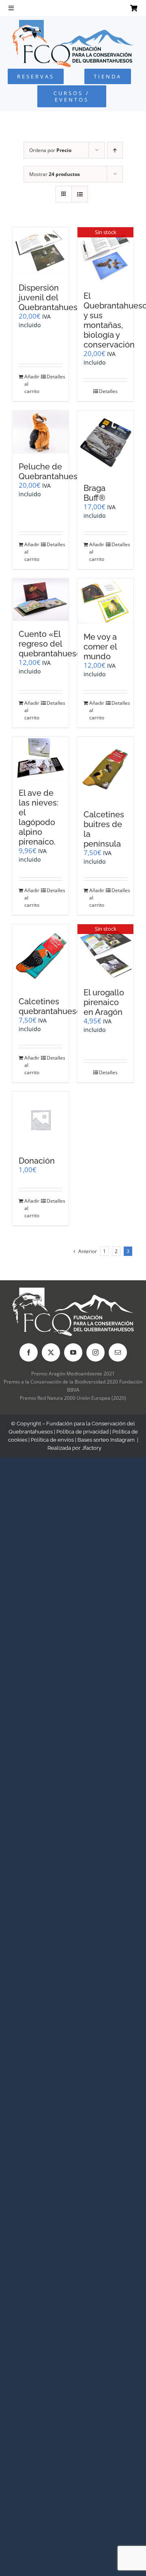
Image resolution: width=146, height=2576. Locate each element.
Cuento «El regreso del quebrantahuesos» (54, 644)
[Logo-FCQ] (73, 23)
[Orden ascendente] (115, 150)
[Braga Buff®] (105, 443)
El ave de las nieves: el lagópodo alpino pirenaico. (39, 817)
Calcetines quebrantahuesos (52, 1006)
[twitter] (51, 1352)
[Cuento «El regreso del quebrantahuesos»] (41, 600)
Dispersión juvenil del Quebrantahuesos (53, 298)
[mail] (118, 1352)
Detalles (55, 377)
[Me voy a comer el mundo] (105, 601)
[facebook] (29, 1352)
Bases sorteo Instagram (106, 1440)
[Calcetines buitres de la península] (105, 769)
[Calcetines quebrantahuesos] (41, 957)
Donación (37, 1161)
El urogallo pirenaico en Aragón (104, 1002)
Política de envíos (52, 1440)
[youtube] (73, 1352)
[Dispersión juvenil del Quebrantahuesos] (41, 251)
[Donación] (41, 1120)
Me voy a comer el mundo (100, 647)
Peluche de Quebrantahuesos (53, 471)
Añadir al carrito (32, 384)
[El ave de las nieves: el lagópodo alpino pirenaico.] (41, 758)
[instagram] (96, 1352)
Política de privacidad (83, 1432)
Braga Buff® (94, 493)
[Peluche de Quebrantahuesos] (41, 432)
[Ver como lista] (80, 194)
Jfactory (92, 1448)
